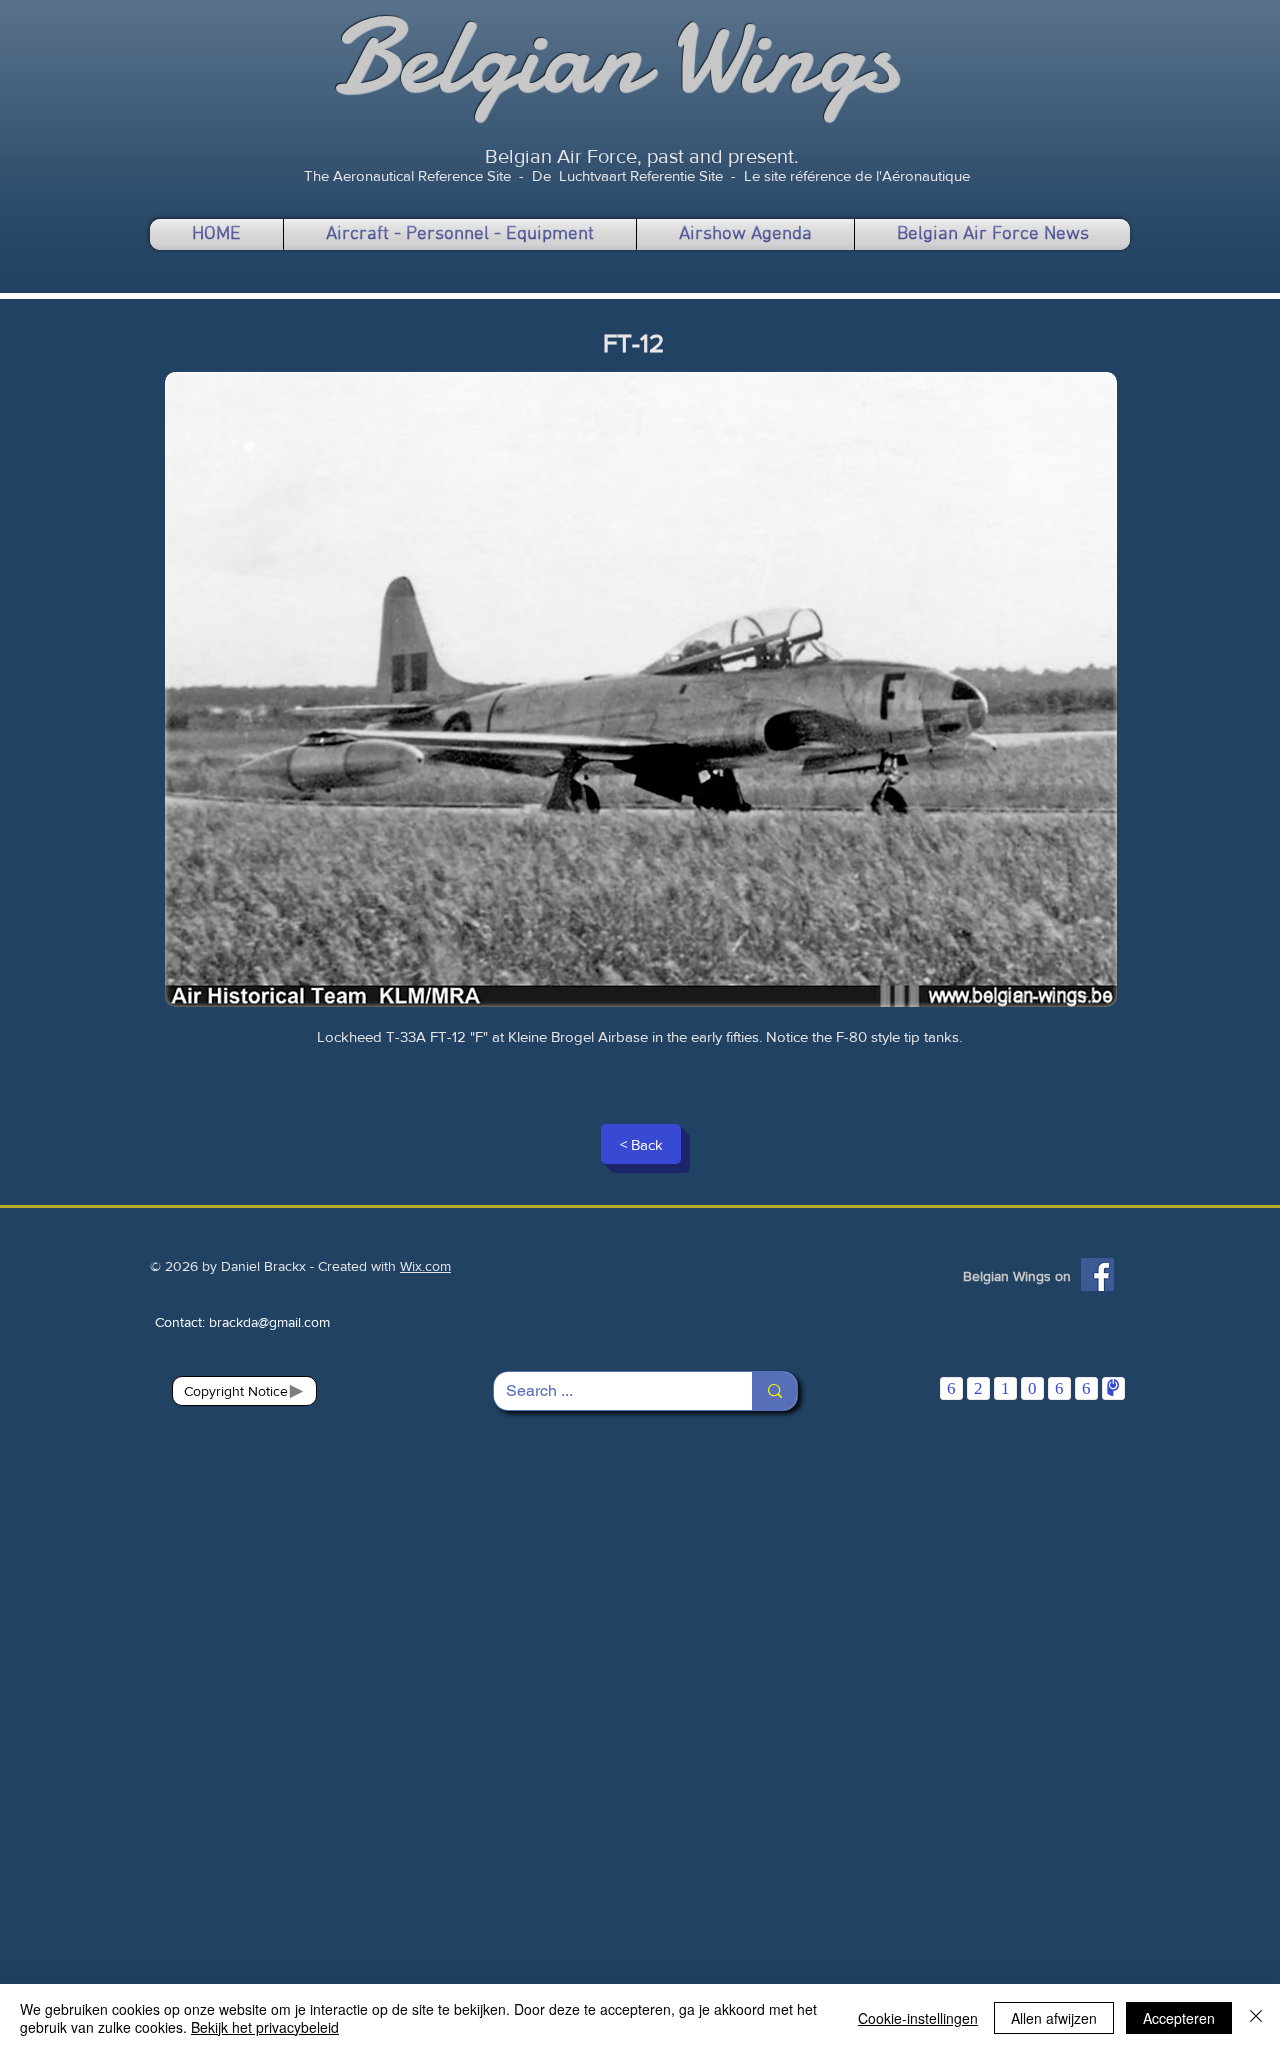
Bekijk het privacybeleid (265, 2027)
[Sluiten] (1256, 2018)
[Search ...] (774, 1391)
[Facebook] (1097, 1274)
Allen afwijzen (1054, 2018)
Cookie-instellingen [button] (918, 2018)
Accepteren (1179, 2018)
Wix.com (425, 1266)
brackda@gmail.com (269, 1322)
